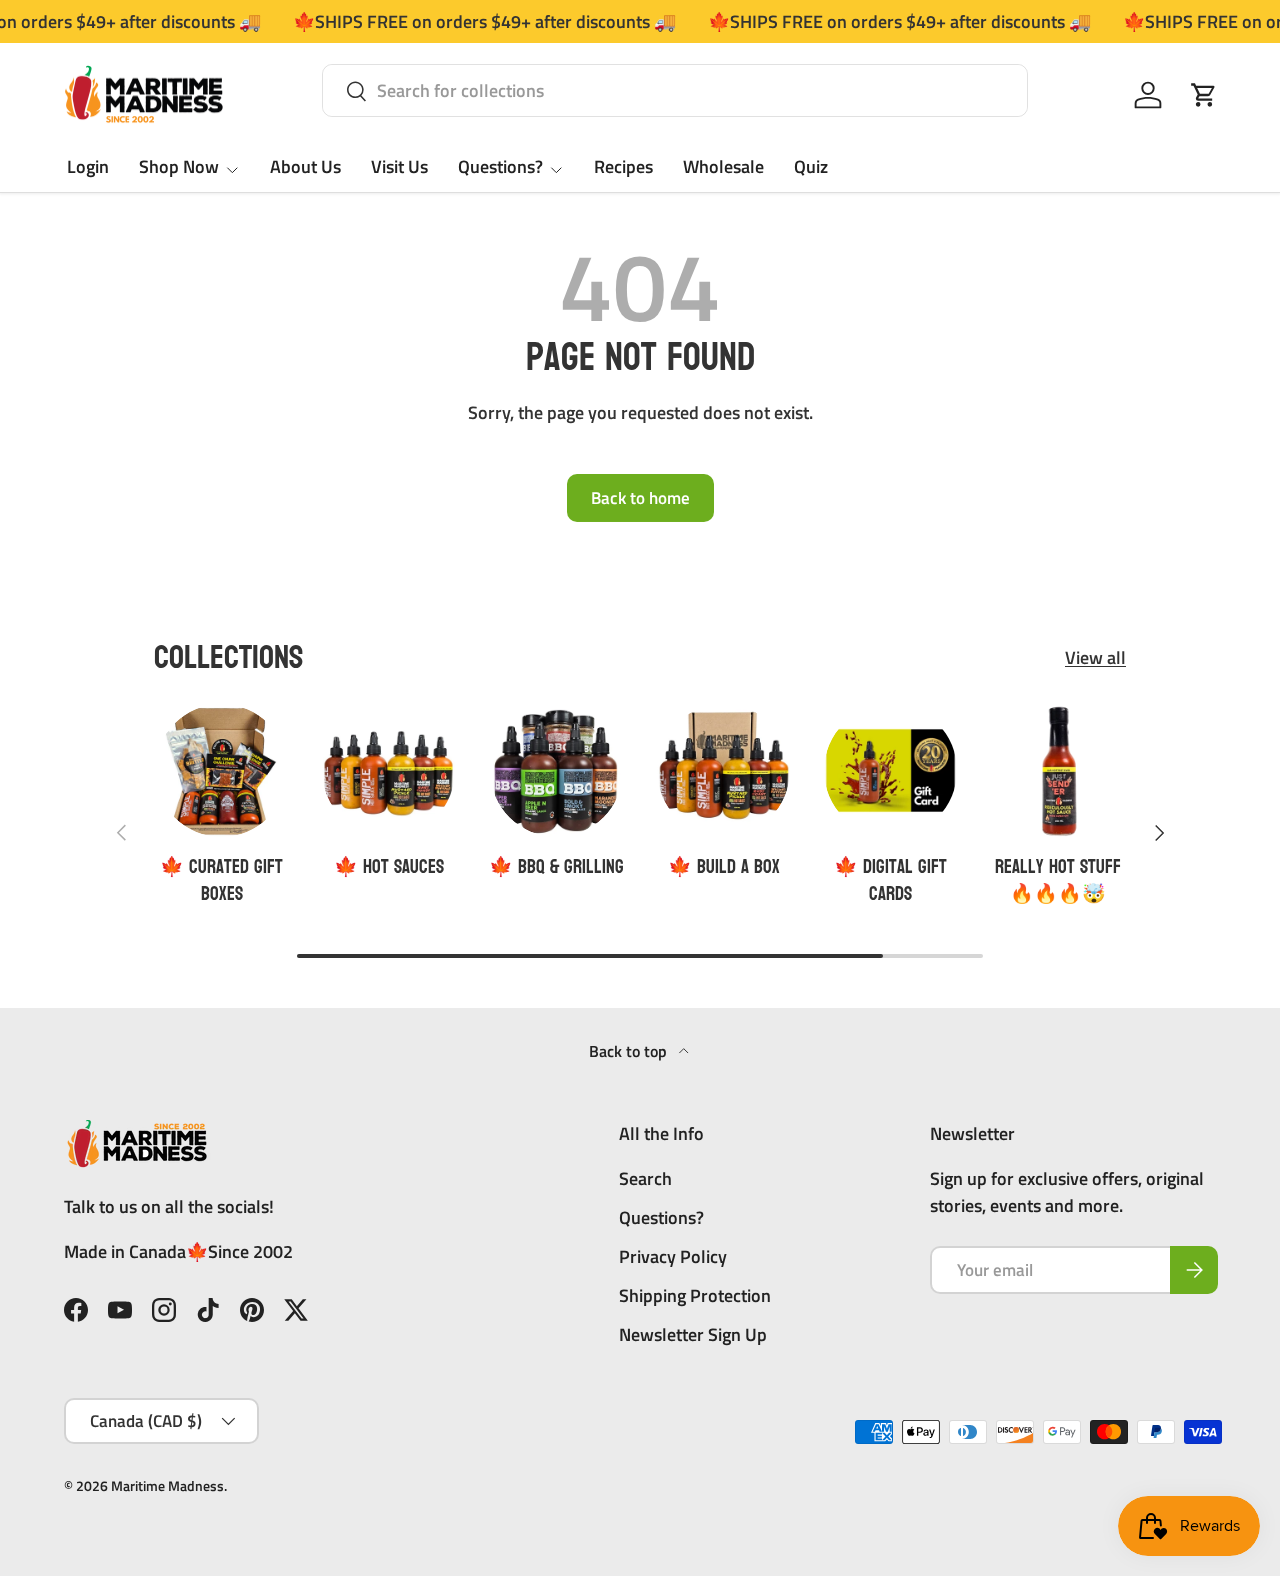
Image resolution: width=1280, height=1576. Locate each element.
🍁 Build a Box (724, 867)
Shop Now (179, 166)
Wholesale (723, 166)
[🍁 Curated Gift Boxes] (221, 770)
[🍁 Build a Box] (723, 770)
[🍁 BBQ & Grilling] (556, 770)
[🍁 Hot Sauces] (388, 770)
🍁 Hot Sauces (389, 867)
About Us (305, 166)
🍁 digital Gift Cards (890, 880)
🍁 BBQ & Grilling (556, 867)
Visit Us (399, 166)
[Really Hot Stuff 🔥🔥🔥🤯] (1058, 770)
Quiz (811, 166)
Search (645, 1178)
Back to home (640, 497)
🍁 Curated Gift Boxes (221, 880)
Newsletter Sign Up (693, 1334)
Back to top (630, 1051)
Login (88, 166)
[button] (1204, 95)
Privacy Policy (673, 1256)
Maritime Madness (167, 1486)
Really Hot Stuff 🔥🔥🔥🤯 (1058, 880)
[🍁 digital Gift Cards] (890, 770)
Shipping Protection (695, 1295)
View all (1095, 657)
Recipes (623, 166)
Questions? (500, 166)
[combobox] (675, 90)
